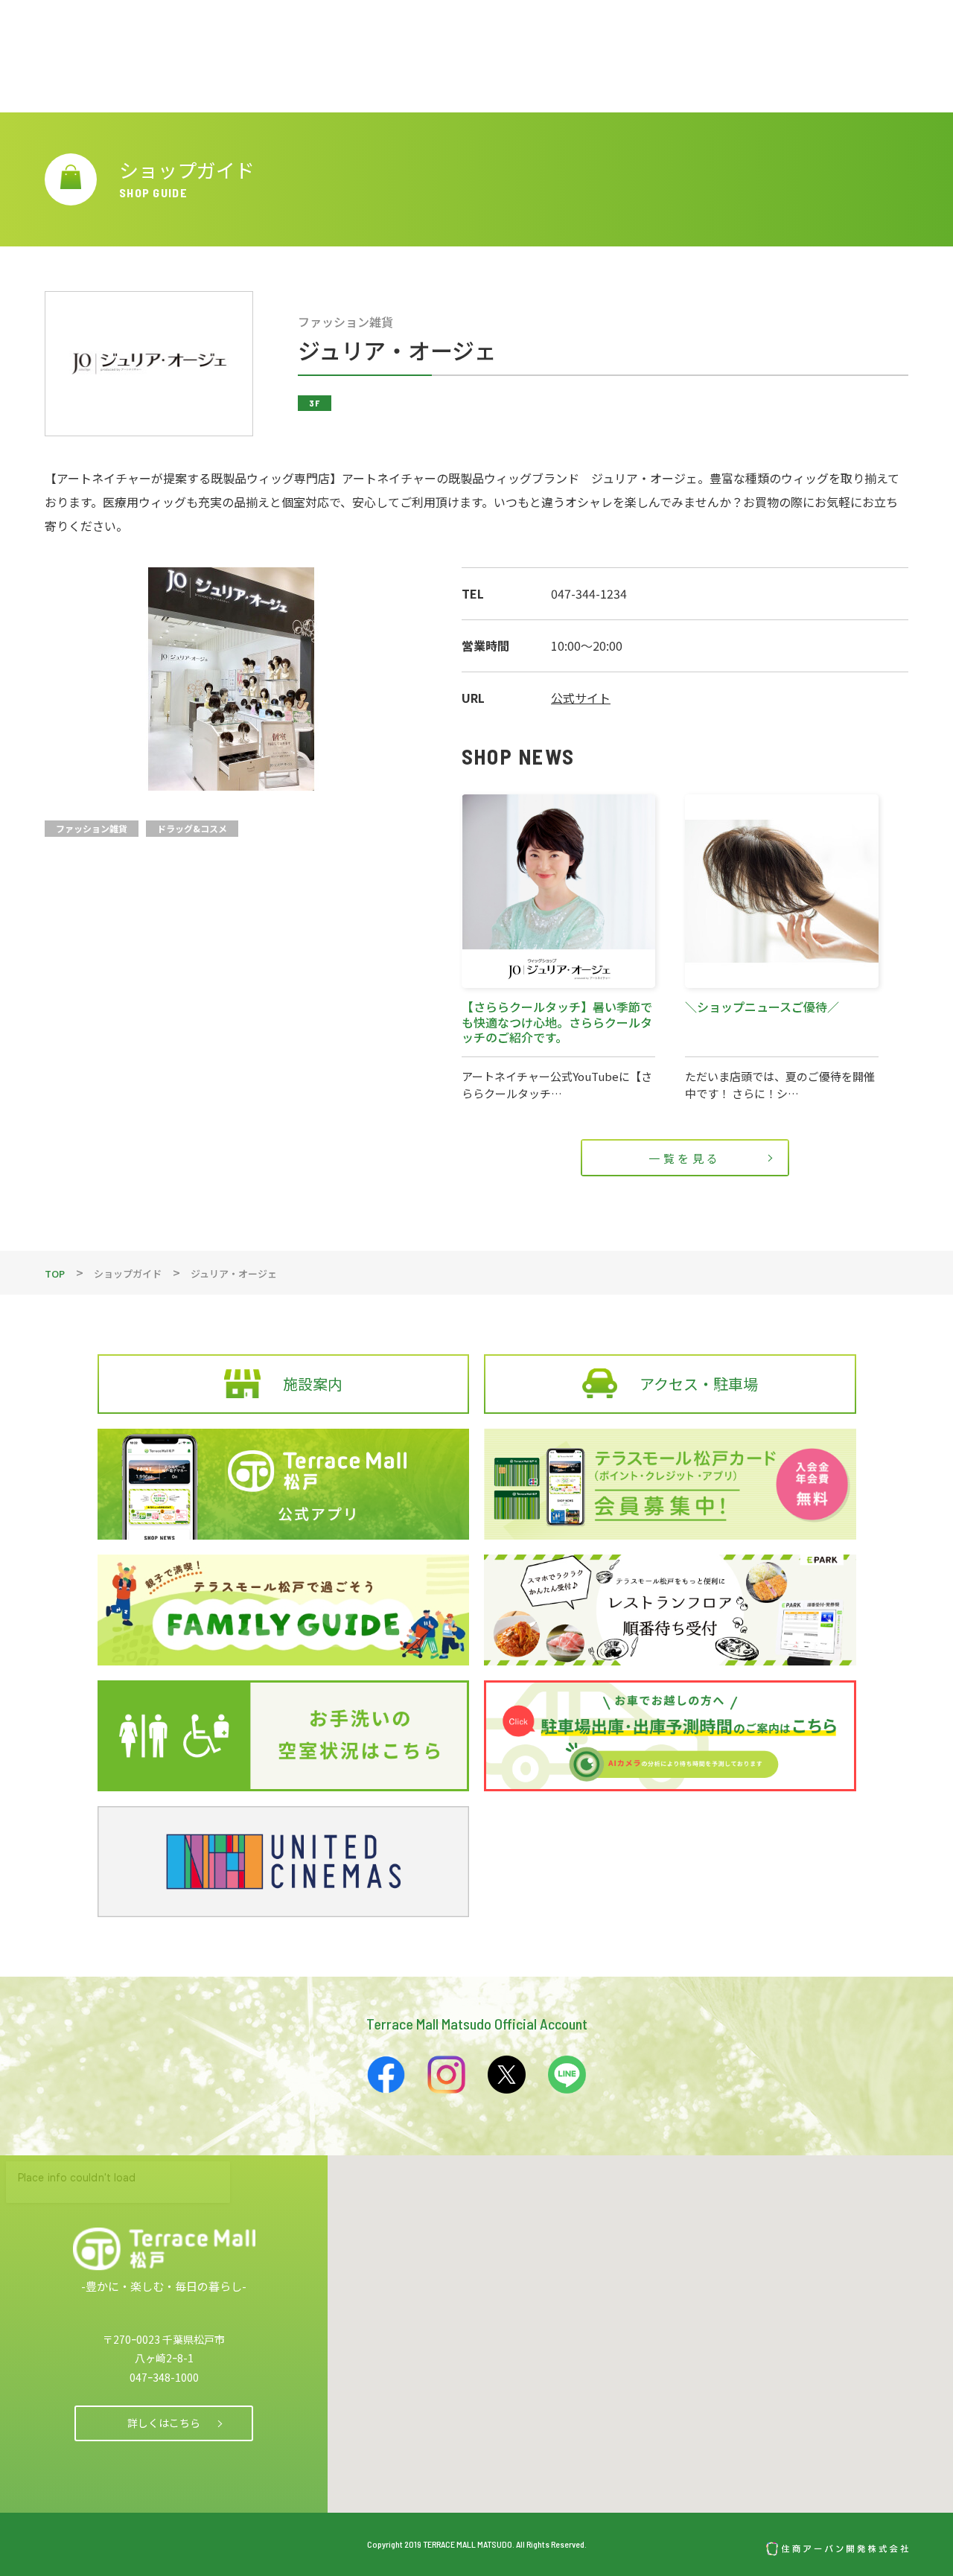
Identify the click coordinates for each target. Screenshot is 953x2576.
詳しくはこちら (164, 2423)
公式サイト (581, 698)
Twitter (507, 2075)
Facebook (386, 2075)
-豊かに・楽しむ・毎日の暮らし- (164, 2286)
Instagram (446, 2075)
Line (567, 2075)
